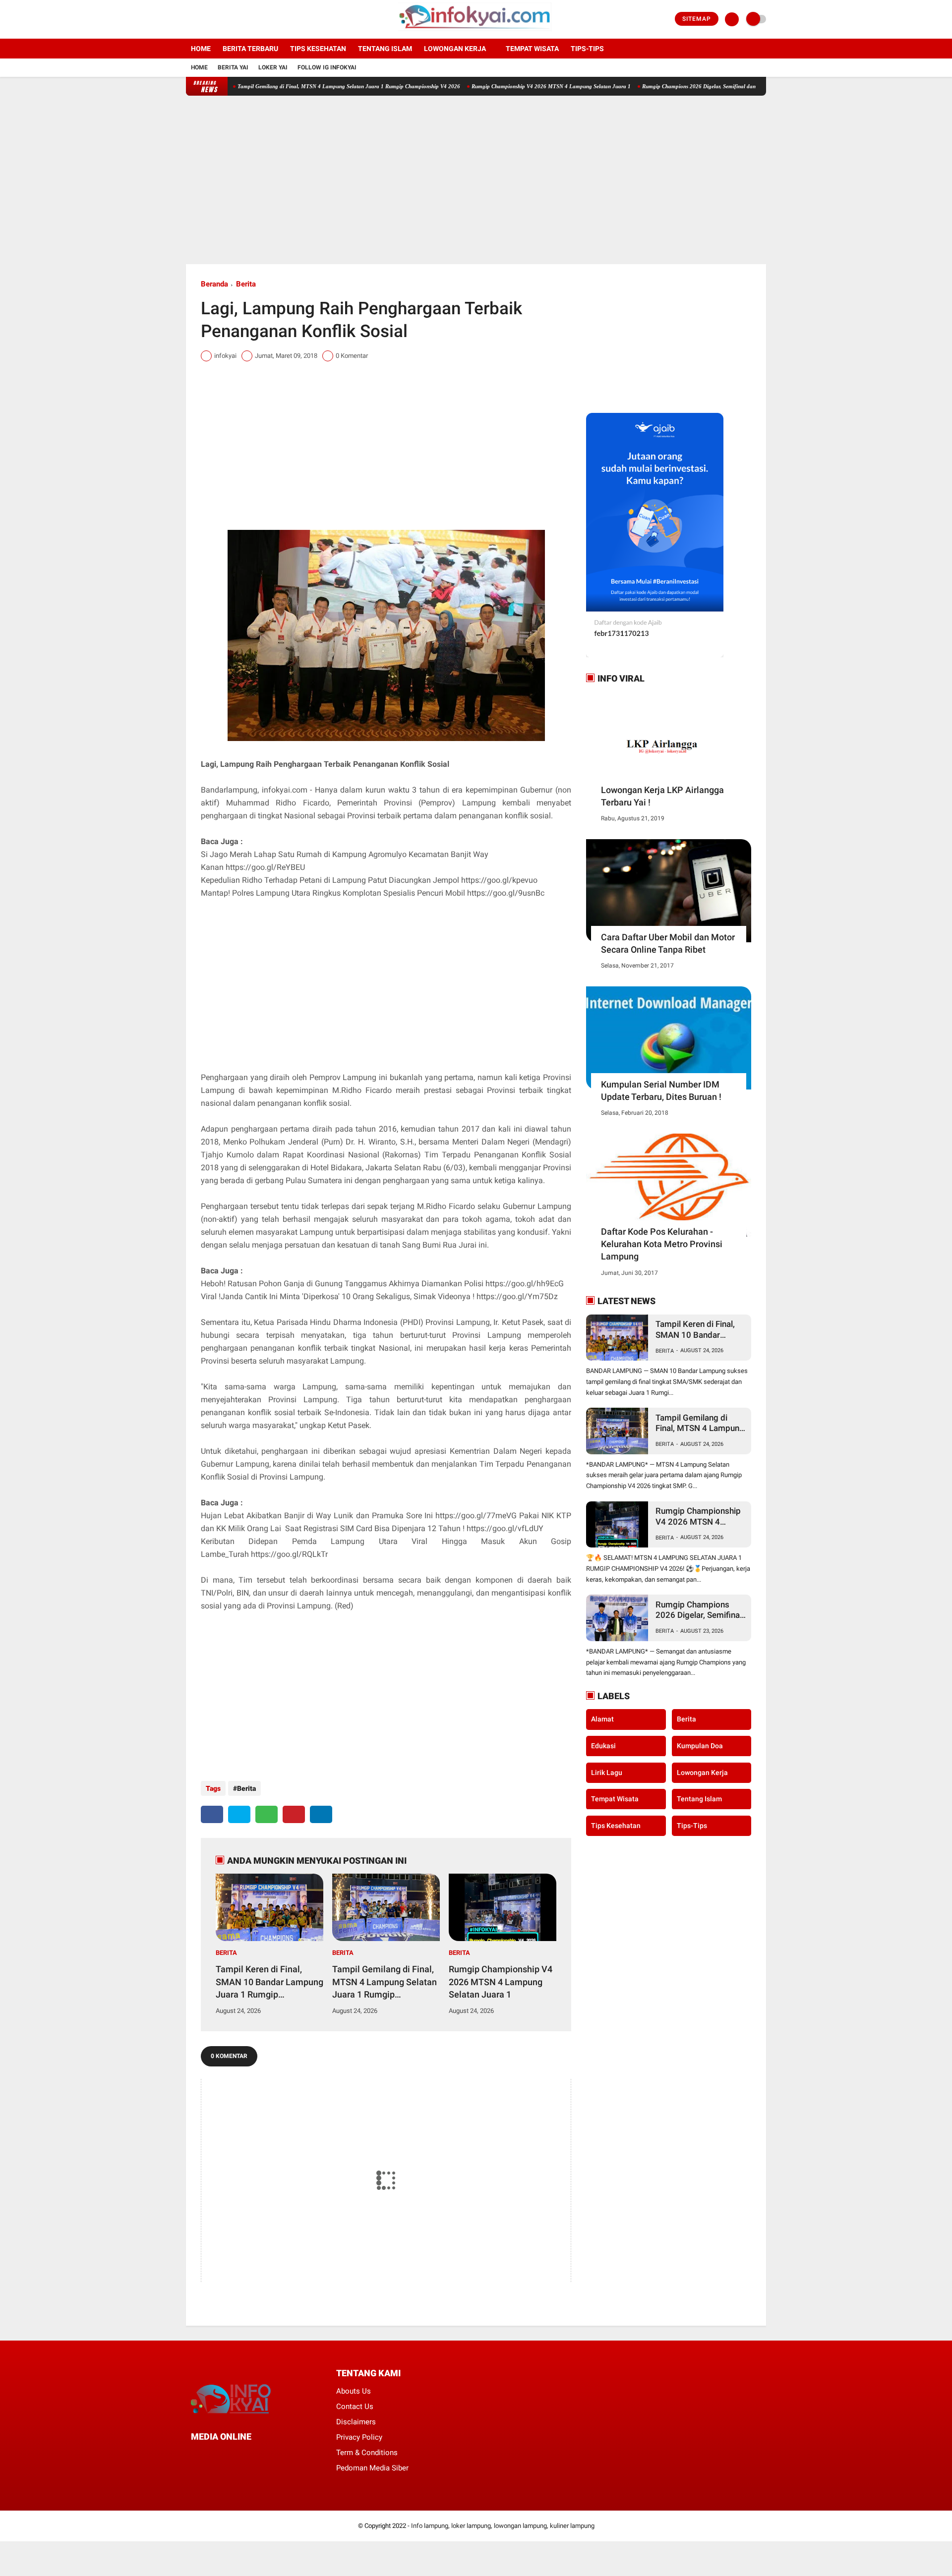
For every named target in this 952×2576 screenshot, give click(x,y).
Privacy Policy (359, 2437)
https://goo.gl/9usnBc (506, 893)
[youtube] (229, 19)
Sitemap (697, 19)
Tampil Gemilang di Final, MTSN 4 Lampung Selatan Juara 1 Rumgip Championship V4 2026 (284, 86)
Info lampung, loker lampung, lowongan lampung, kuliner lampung (503, 2526)
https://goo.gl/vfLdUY (505, 1528)
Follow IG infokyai (327, 67)
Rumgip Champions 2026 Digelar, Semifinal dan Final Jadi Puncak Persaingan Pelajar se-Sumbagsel (697, 86)
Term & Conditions (367, 2453)
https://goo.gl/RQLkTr (289, 1554)
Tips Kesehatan (318, 49)
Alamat (602, 1719)
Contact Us (355, 2406)
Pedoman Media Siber (372, 2468)
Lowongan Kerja (455, 49)
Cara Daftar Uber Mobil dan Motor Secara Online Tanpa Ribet (668, 943)
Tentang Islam (385, 49)
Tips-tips (587, 49)
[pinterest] (294, 1814)
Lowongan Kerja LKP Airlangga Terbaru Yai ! (662, 796)
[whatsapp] (267, 1814)
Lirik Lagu (607, 1772)
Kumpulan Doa (700, 1746)
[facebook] (189, 19)
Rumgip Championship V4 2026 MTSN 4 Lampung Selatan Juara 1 (487, 86)
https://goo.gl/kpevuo (499, 880)
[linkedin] (321, 1814)
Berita (246, 284)
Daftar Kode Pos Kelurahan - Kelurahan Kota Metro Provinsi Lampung (662, 1244)
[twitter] (202, 19)
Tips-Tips (692, 1825)
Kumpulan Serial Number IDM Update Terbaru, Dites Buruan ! (661, 1090)
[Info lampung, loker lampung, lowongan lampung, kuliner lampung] (476, 33)
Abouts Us (354, 2391)
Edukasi (603, 1746)
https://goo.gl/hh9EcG (525, 1284)
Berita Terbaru (250, 49)
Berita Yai (233, 67)
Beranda (214, 284)
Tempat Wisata (532, 49)
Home (201, 49)
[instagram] (216, 19)
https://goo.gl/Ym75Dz (517, 1296)
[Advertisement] (476, 180)
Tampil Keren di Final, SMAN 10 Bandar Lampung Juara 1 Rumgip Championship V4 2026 (269, 1982)
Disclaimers (356, 2422)
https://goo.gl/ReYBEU (265, 867)
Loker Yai (273, 67)
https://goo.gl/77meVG (476, 1516)
